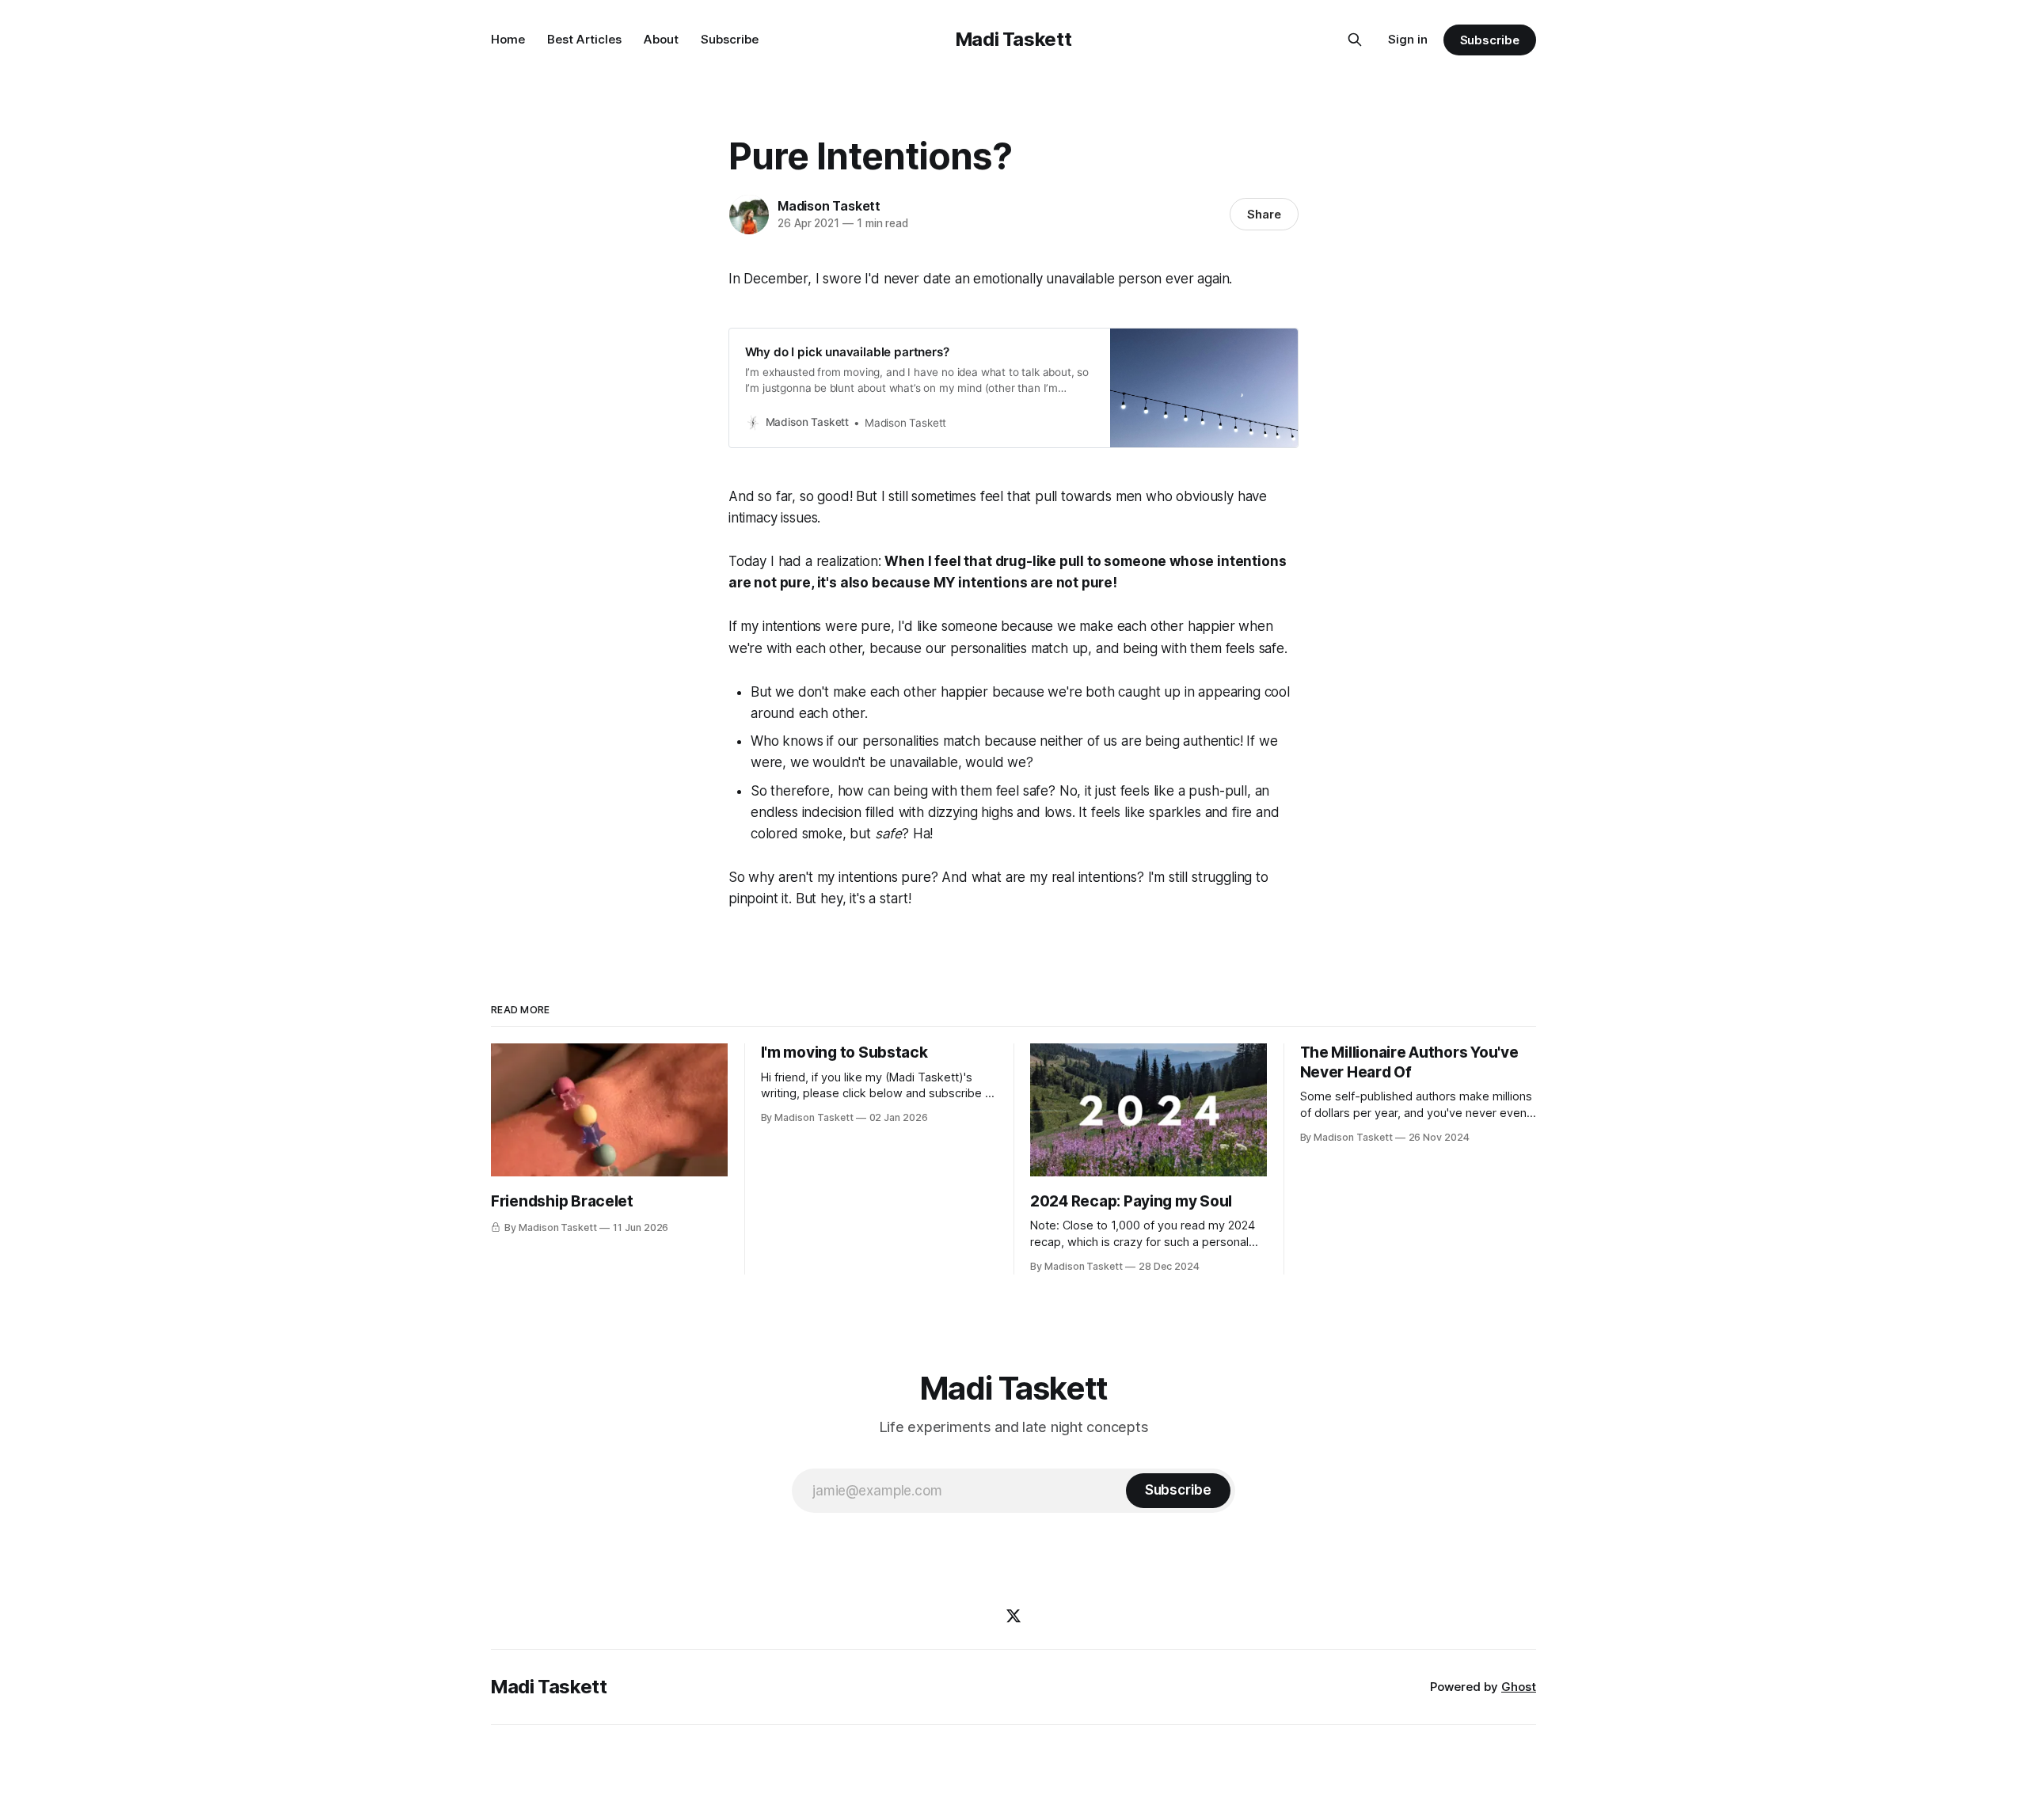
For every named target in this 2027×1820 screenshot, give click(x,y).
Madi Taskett (1014, 39)
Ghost (1519, 1687)
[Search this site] (1355, 40)
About (661, 39)
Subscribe (730, 39)
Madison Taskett (829, 206)
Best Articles (584, 39)
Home (508, 39)
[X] (1013, 1616)
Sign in (1408, 39)
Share (1264, 214)
